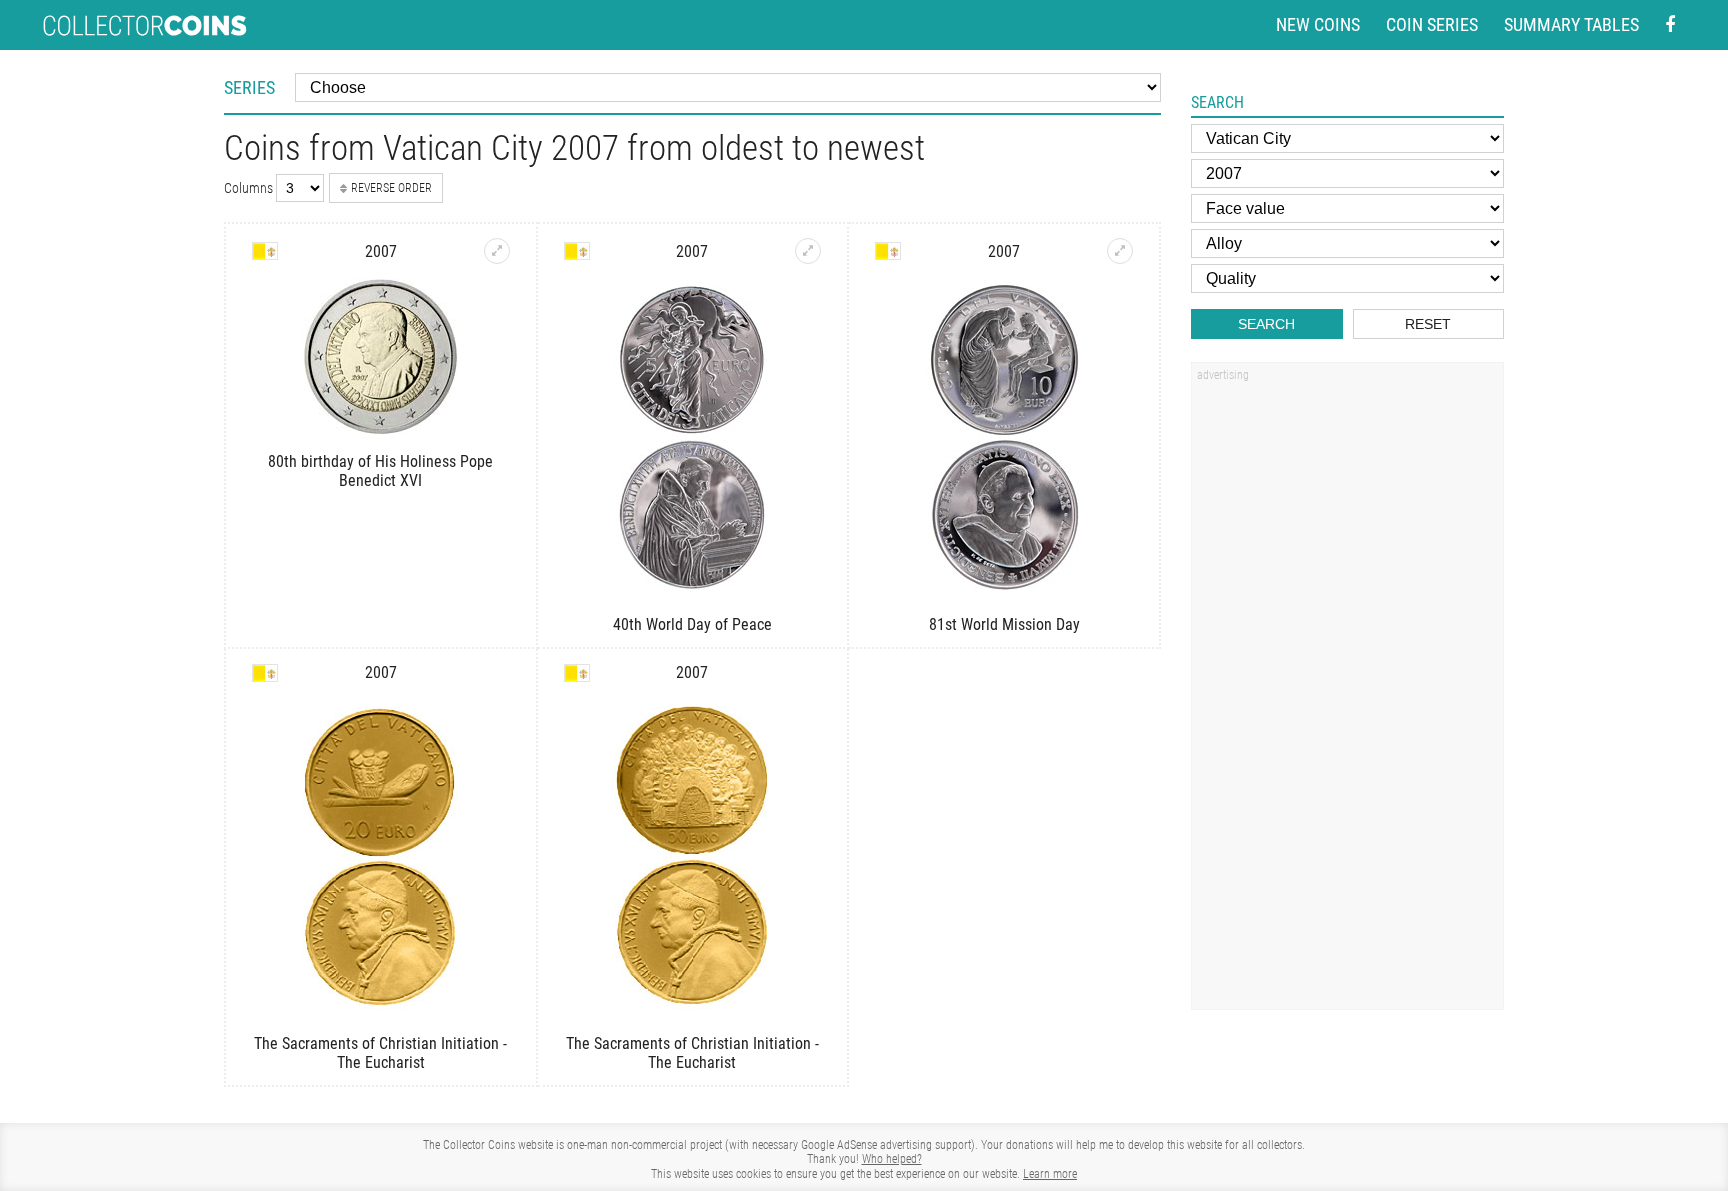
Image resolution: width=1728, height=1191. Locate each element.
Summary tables (1571, 24)
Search (1266, 324)
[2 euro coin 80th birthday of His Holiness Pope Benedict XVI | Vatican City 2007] (497, 251)
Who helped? (892, 1159)
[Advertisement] (1347, 693)
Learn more (1050, 1174)
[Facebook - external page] (1670, 25)
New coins (1318, 24)
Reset (1428, 324)
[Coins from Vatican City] (265, 251)
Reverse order (391, 188)
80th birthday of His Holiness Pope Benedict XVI (380, 471)
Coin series (1432, 24)
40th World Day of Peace (692, 624)
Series (249, 87)
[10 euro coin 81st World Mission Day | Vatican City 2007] (1120, 251)
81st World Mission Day (1004, 624)
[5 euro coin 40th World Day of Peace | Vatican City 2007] (808, 251)
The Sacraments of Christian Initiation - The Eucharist (380, 1053)
